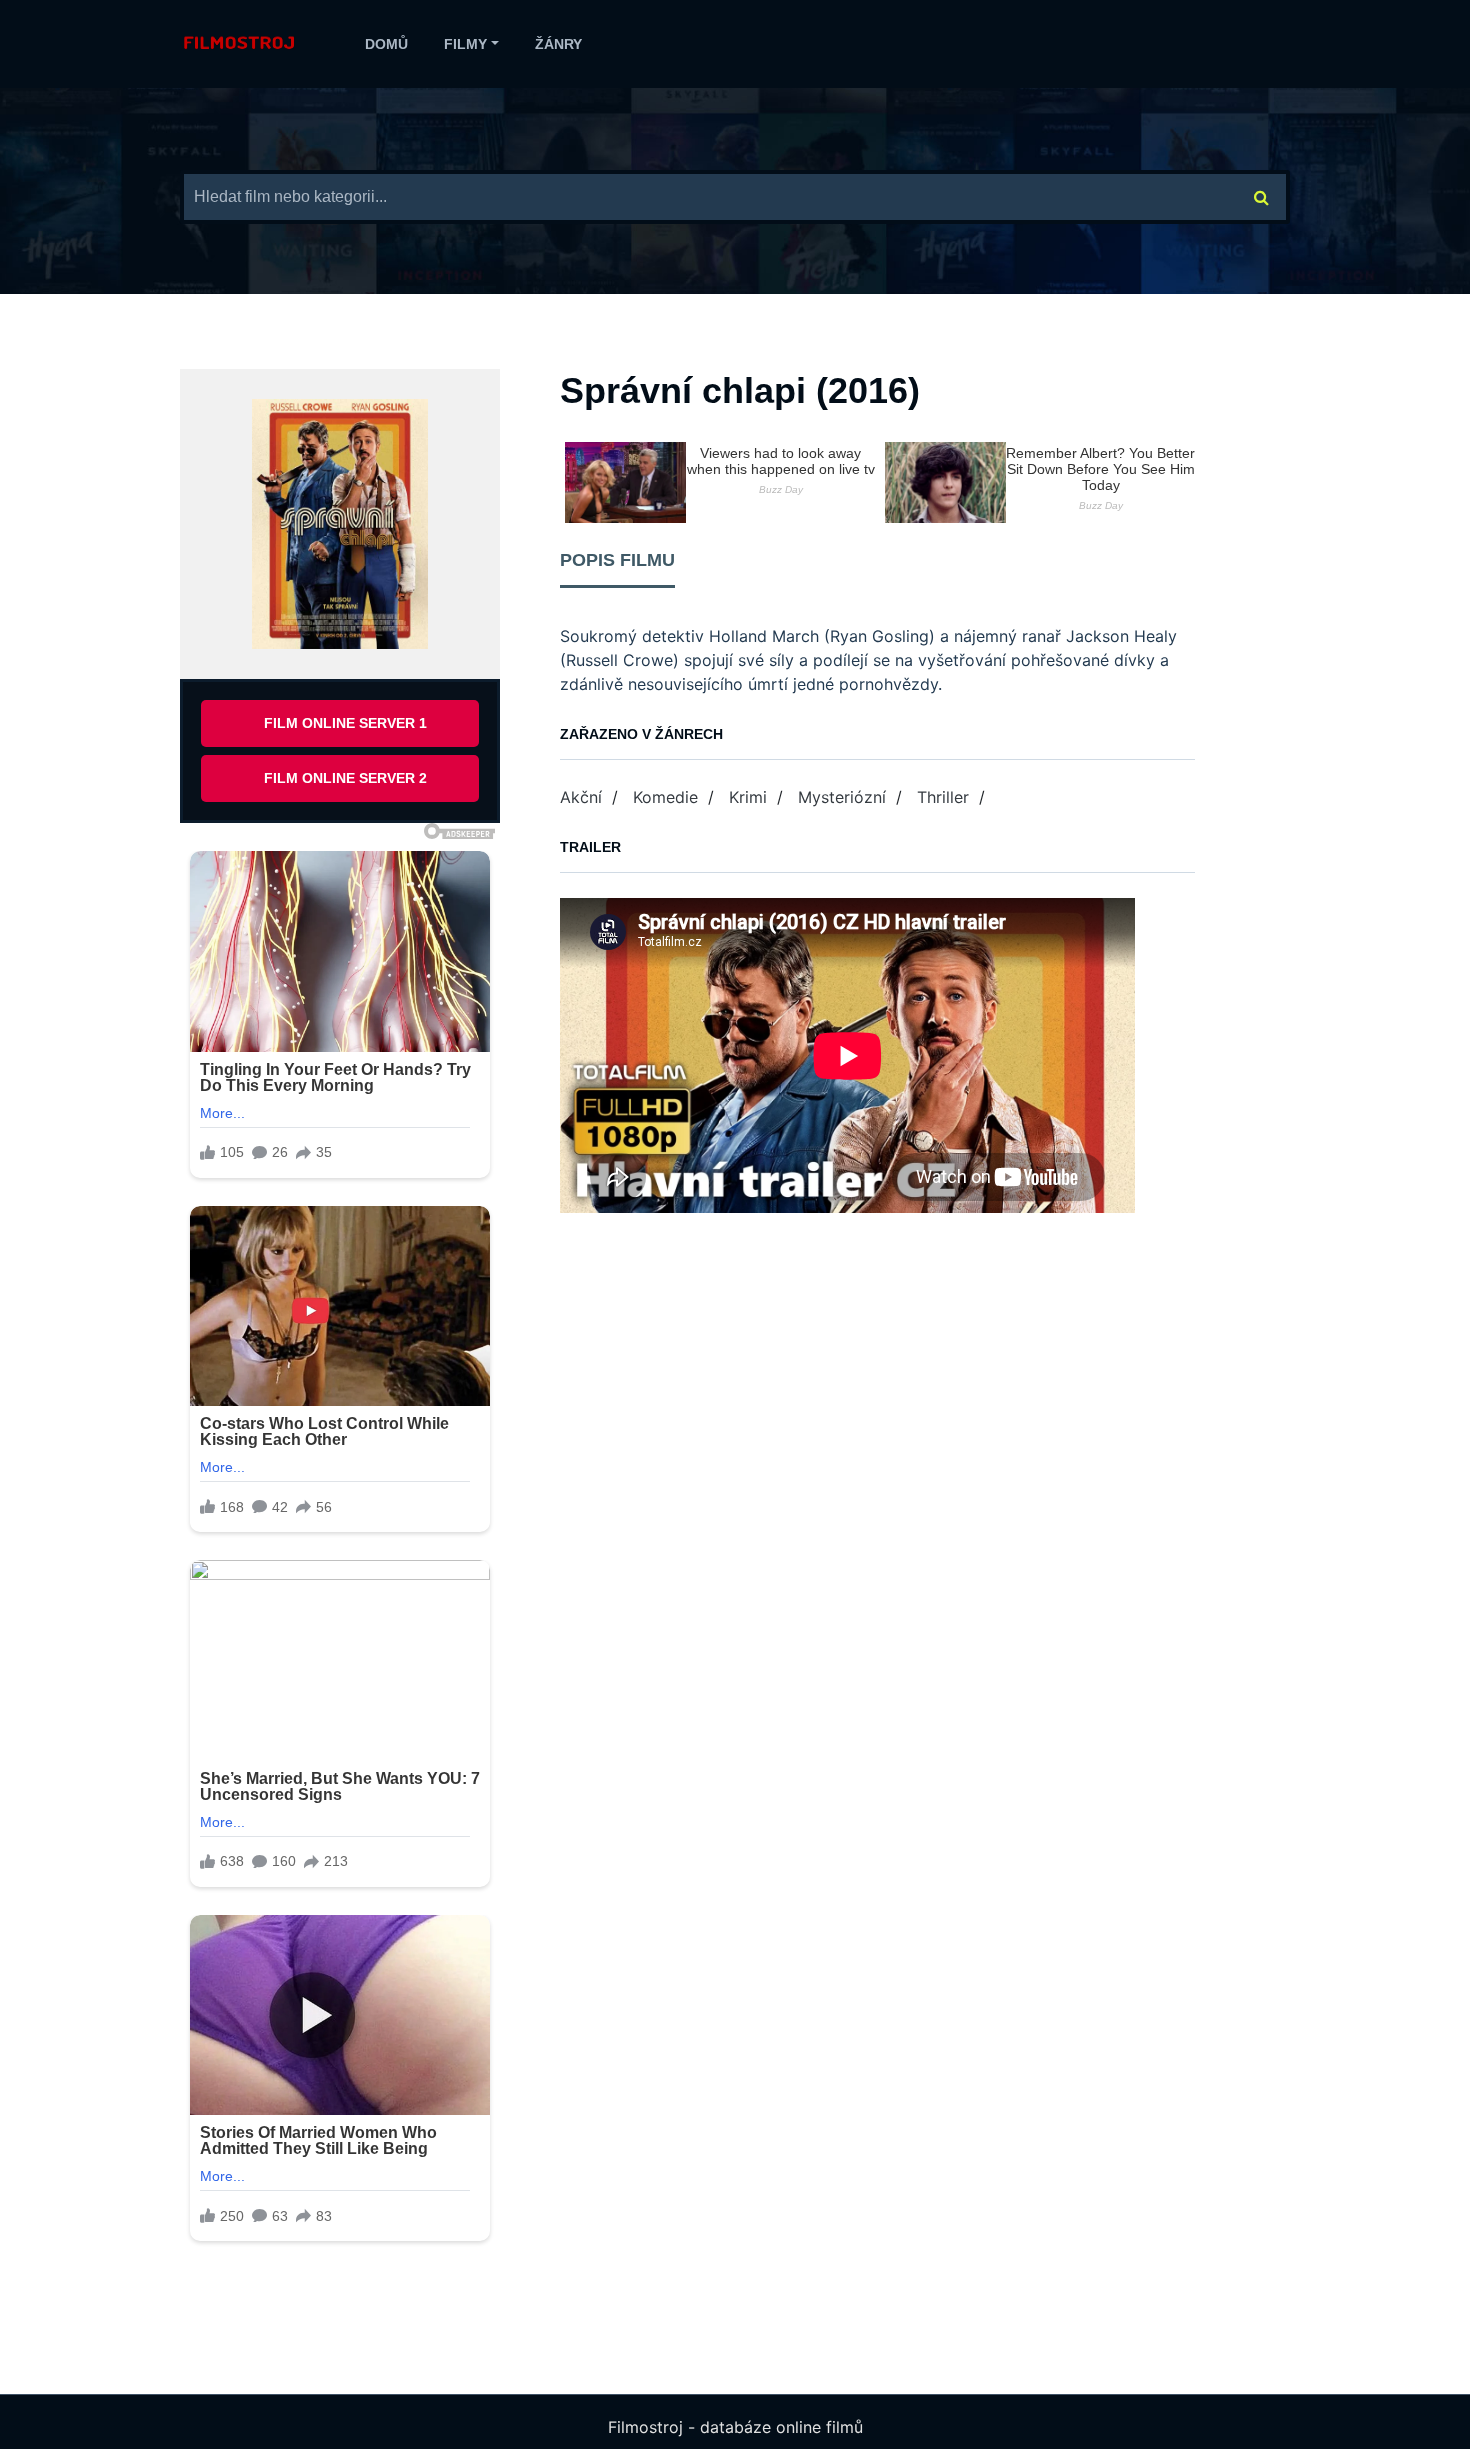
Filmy (465, 44)
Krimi (748, 797)
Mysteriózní (842, 797)
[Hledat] (1262, 197)
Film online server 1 (345, 723)
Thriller (943, 797)
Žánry (558, 44)
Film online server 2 (345, 778)
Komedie (665, 797)
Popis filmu (617, 560)
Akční (581, 797)
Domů (386, 44)
